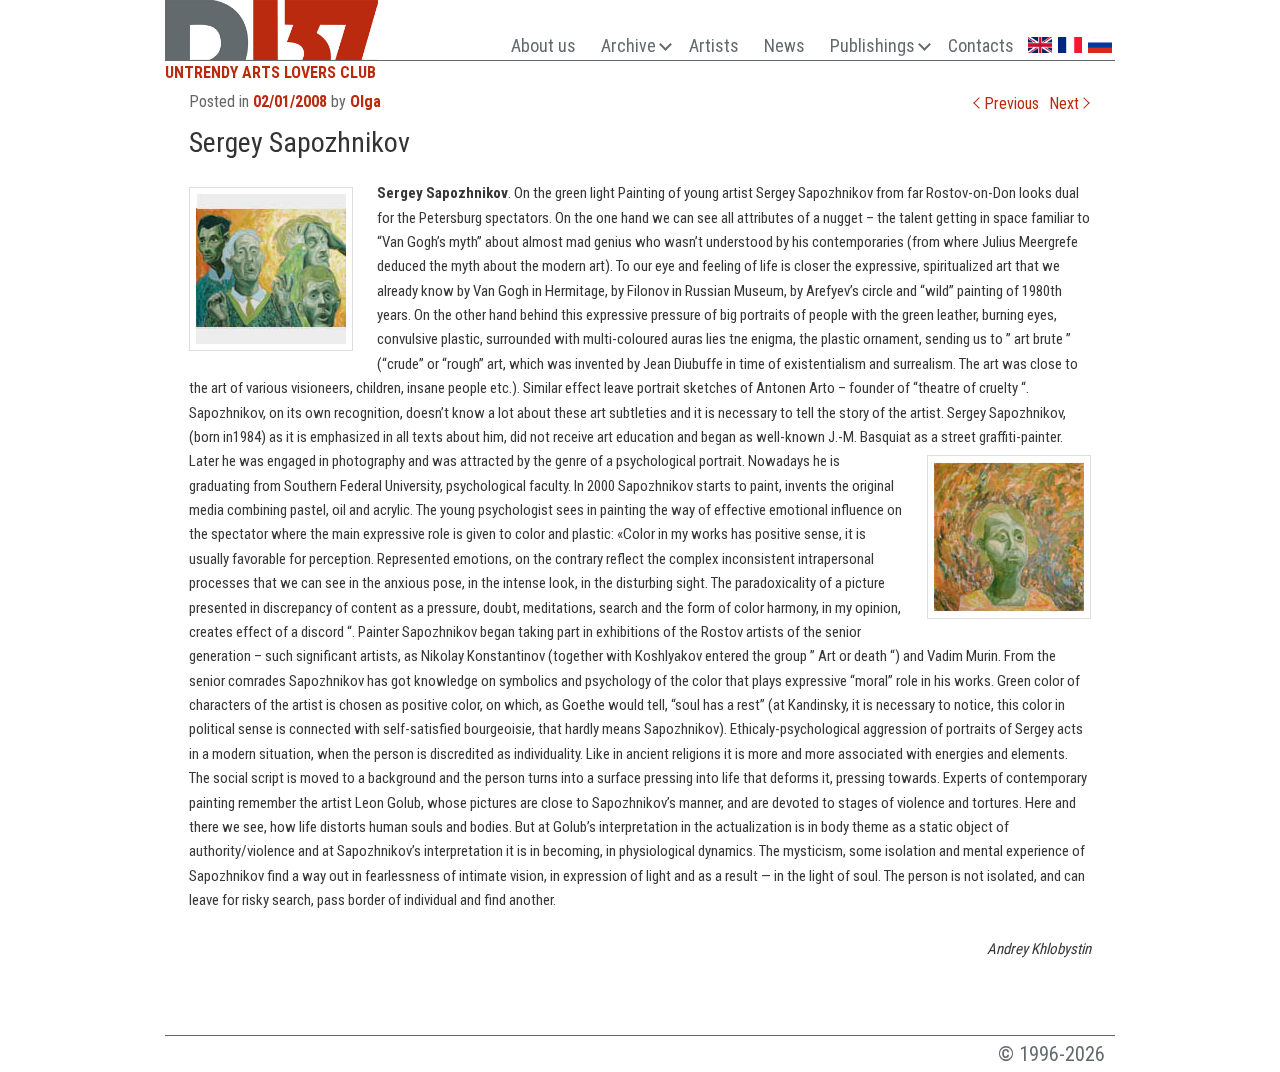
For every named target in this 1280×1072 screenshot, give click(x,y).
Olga (365, 101)
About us (543, 45)
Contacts (981, 45)
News (784, 45)
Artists (714, 45)
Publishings (872, 45)
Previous (1009, 103)
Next (1066, 103)
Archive (628, 45)
